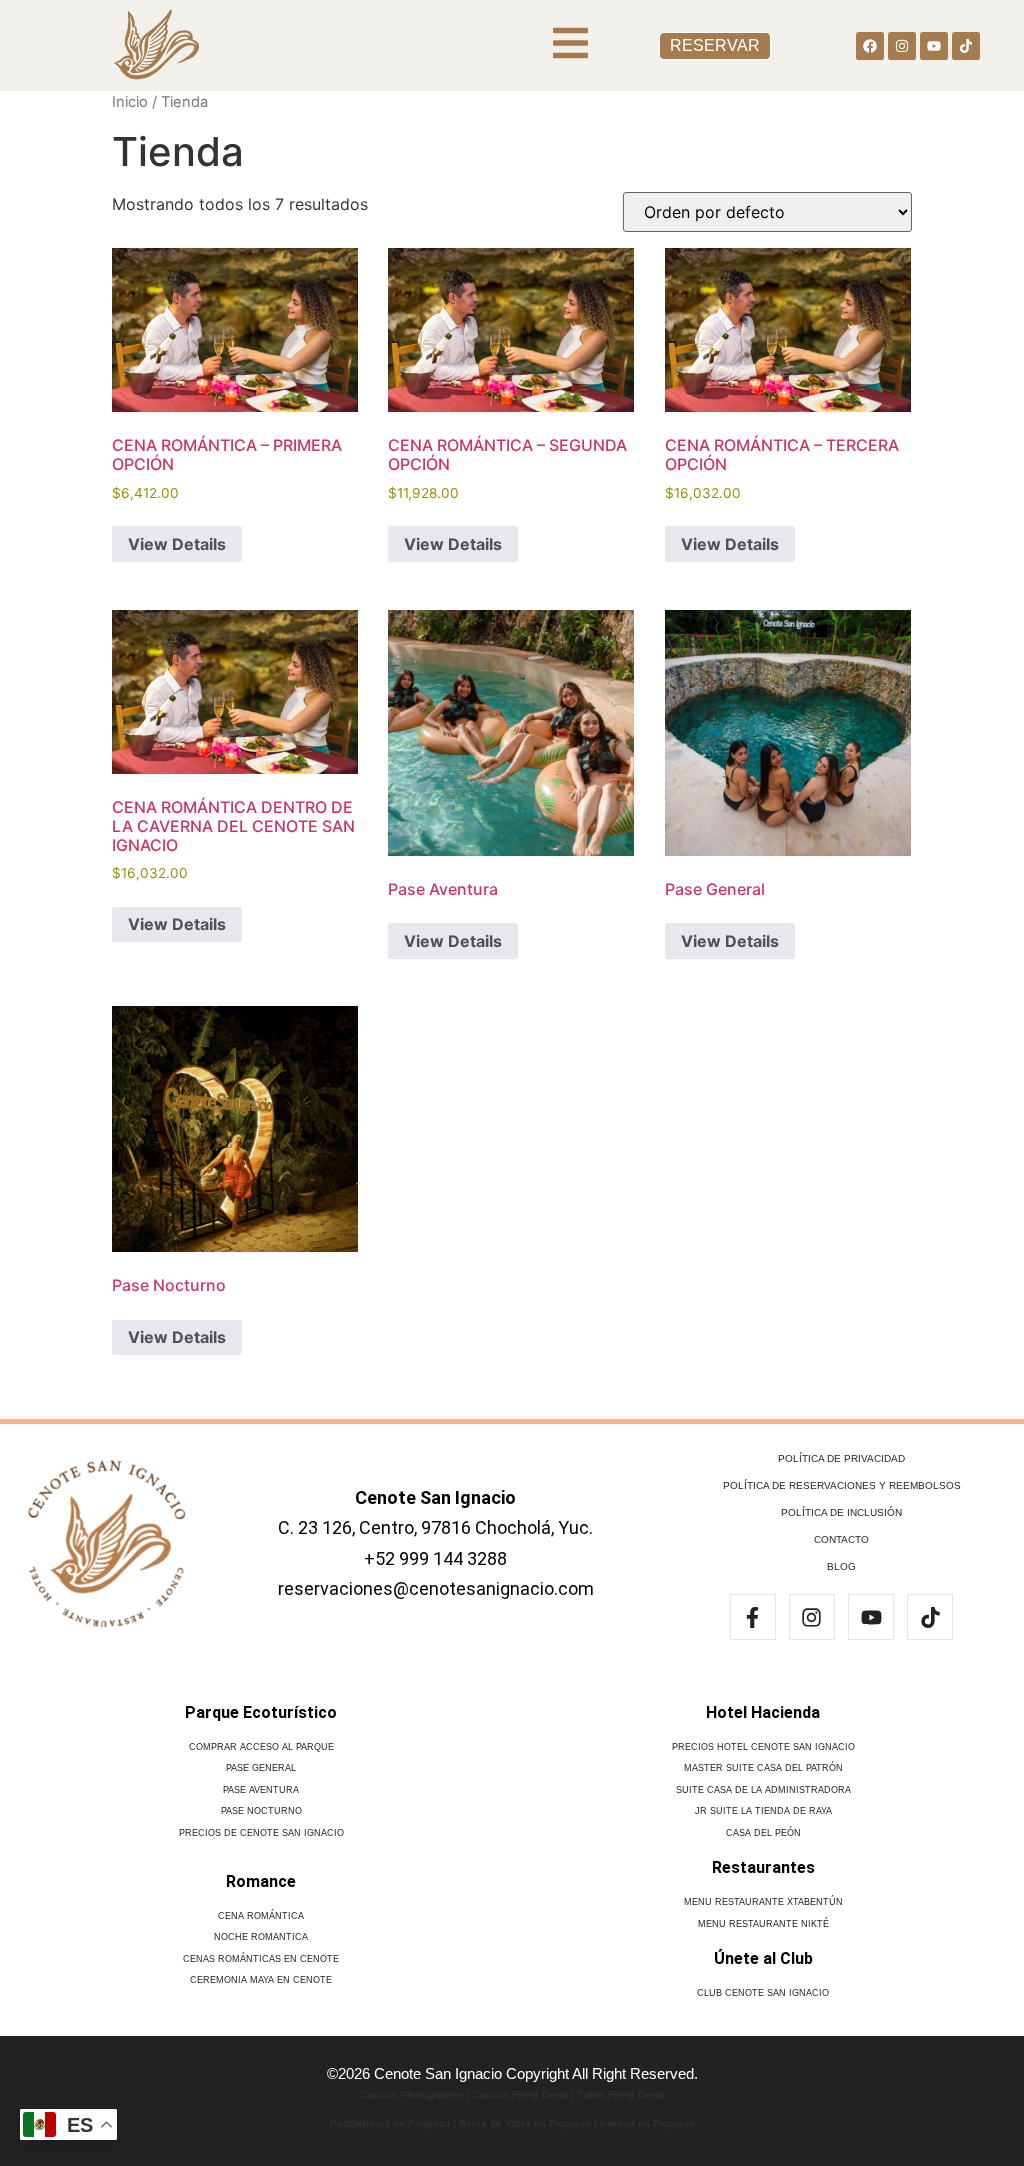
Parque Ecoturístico (261, 1712)
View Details (177, 544)
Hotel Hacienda (763, 1712)
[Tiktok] (966, 46)
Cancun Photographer (412, 2094)
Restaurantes (763, 1867)
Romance (261, 1881)
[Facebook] (870, 46)
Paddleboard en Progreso (390, 2123)
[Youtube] (934, 46)
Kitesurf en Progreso (647, 2123)
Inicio (130, 102)
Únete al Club (763, 1958)
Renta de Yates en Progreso (525, 2123)
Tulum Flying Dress (620, 2094)
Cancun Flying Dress (520, 2094)
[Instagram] (902, 46)
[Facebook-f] (753, 1617)
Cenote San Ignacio (435, 1497)
